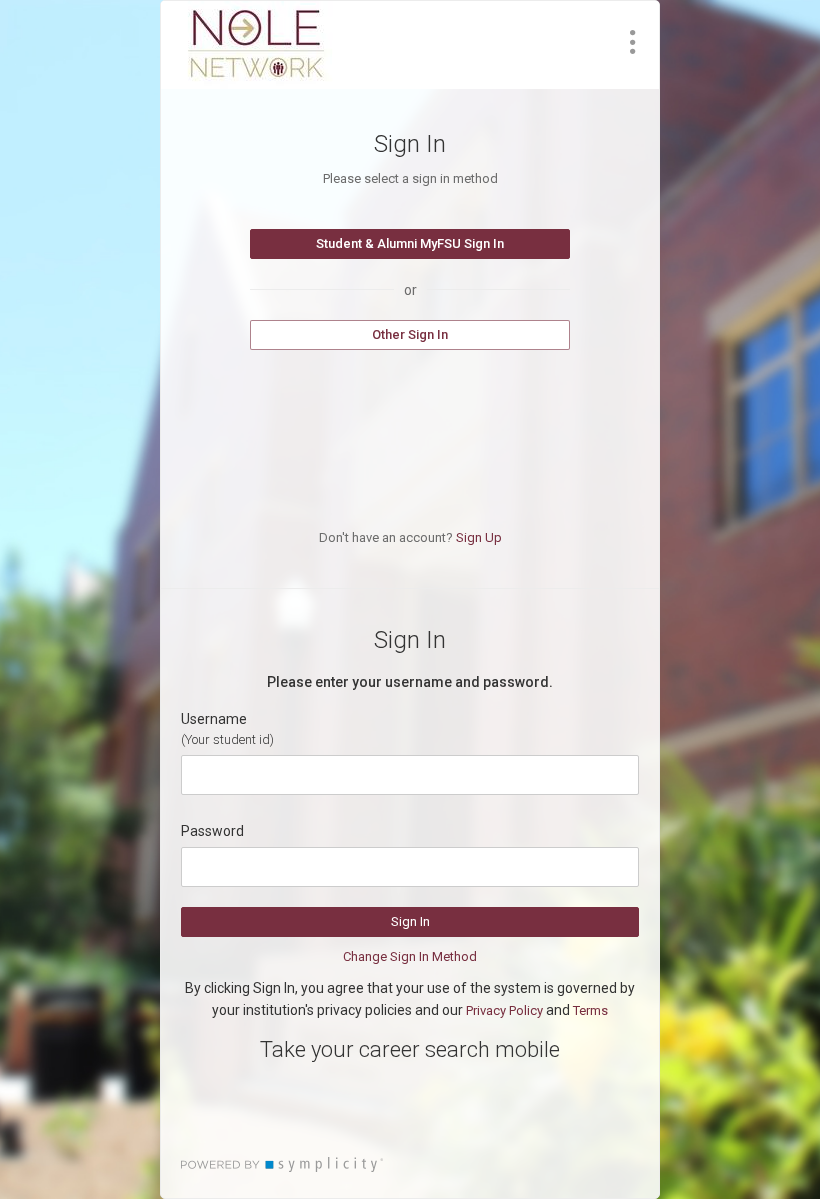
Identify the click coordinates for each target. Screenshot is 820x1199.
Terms (590, 1010)
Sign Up (479, 537)
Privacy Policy (504, 1010)
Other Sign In (410, 334)
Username (214, 719)
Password (212, 831)
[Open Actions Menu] (633, 42)
